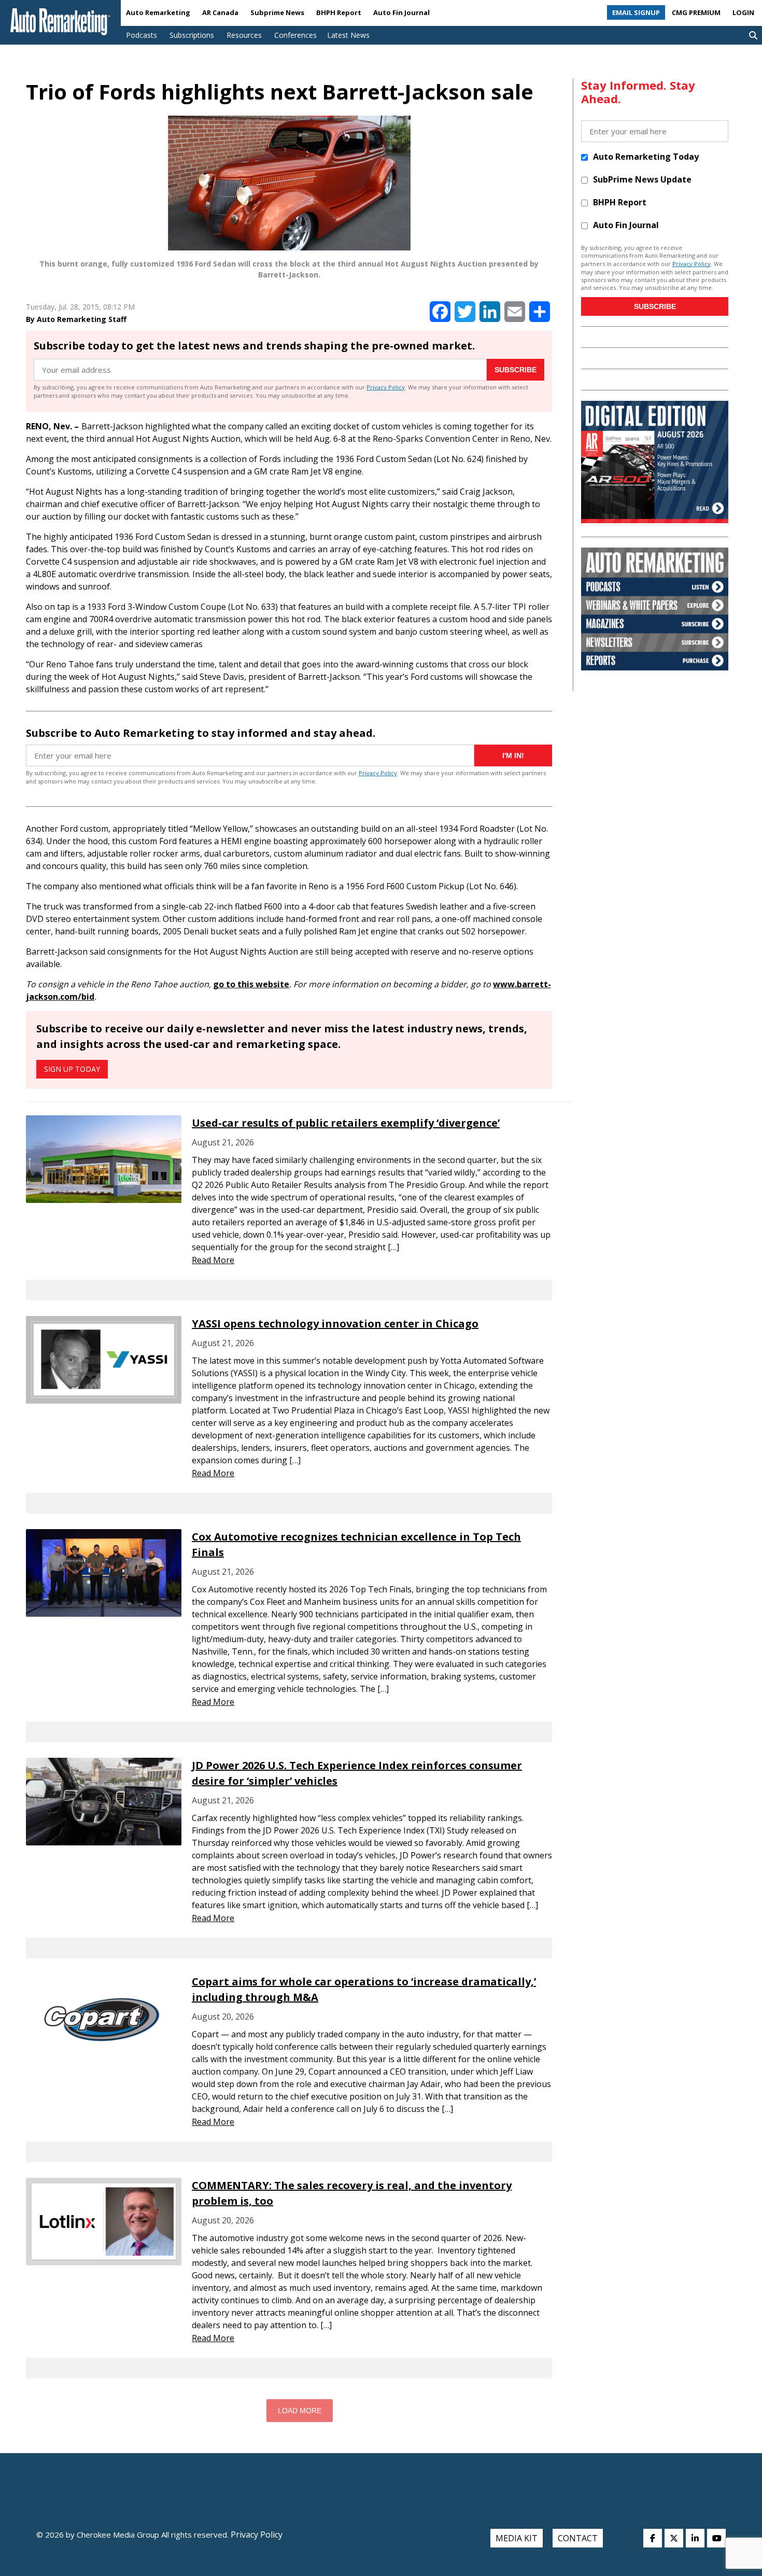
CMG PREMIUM (696, 12)
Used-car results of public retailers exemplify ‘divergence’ (346, 1123)
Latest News (348, 35)
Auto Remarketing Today (646, 157)
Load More (300, 2411)
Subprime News (277, 12)
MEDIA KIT (517, 2538)
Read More (213, 1260)
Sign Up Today (72, 1069)
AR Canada (220, 12)
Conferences (295, 35)
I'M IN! (513, 755)
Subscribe (516, 370)
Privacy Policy (386, 387)
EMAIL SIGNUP (636, 12)
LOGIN (743, 12)
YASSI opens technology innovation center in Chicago (335, 1324)
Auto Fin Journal (401, 12)
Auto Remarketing (158, 12)
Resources (244, 35)
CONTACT (578, 2538)
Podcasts (142, 35)
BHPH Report (339, 12)
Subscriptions (192, 35)
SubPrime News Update (642, 179)
